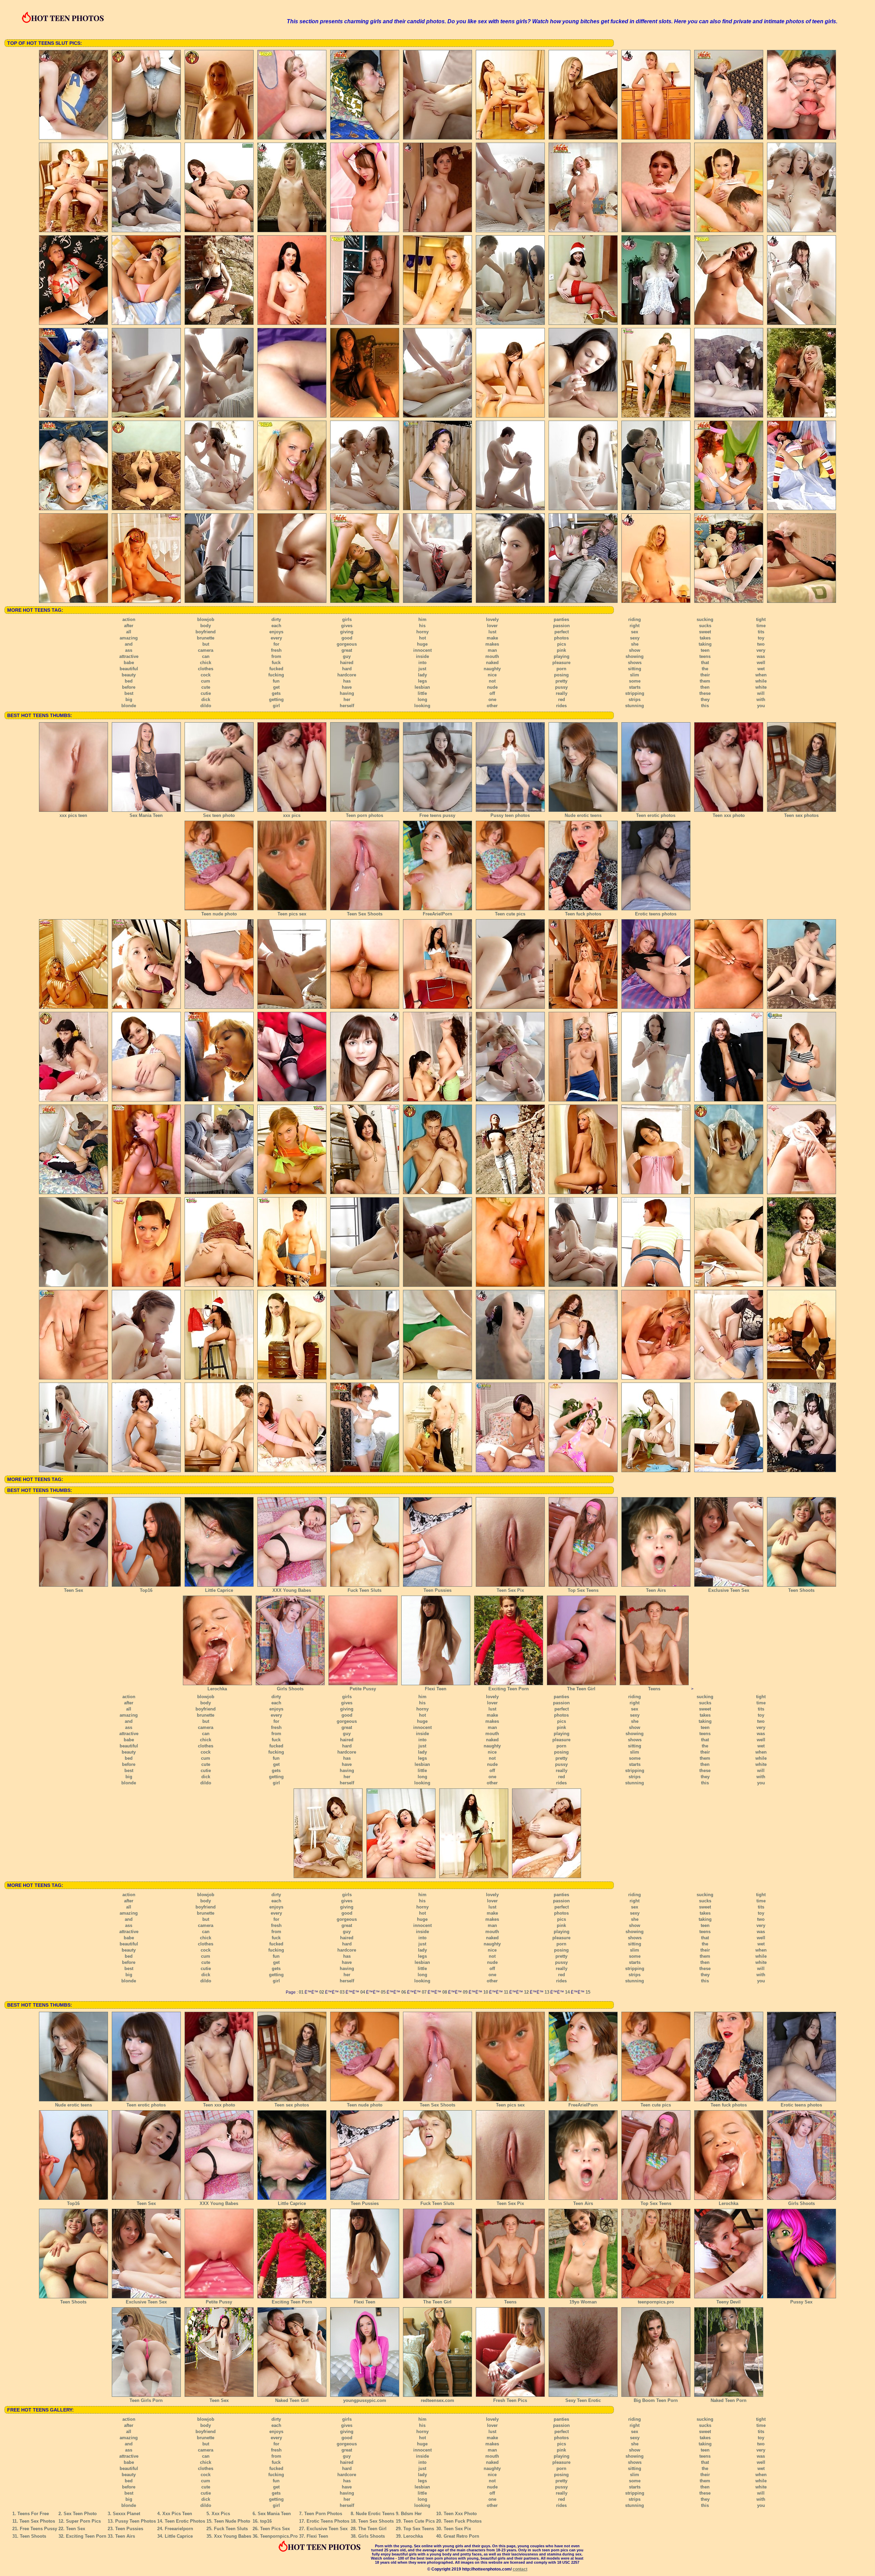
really (562, 693)
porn (561, 669)
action (129, 619)
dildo (206, 706)
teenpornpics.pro (656, 2302)
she (635, 644)
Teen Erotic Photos (185, 2521)
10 (486, 1992)
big (129, 699)
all (129, 632)
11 (506, 1992)
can (206, 656)
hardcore (347, 675)
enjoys (276, 632)
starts (635, 687)
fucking (276, 675)
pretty (561, 681)
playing (562, 656)
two (761, 644)
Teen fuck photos (583, 914)
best (129, 693)
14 (567, 1992)
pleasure (561, 663)
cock (206, 675)
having (347, 693)
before (129, 687)
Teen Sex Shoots (365, 914)
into (422, 663)
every (276, 638)
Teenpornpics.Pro (279, 2536)
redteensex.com (437, 2400)
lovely (492, 619)
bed (129, 681)
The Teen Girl (581, 1689)
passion (561, 626)
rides (561, 706)
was (761, 656)
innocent (422, 650)
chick (206, 663)
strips (635, 699)
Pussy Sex (801, 2302)
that (705, 663)
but (206, 644)
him (422, 619)
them (705, 681)
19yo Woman (583, 2302)
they (705, 699)
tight (761, 619)
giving (347, 632)
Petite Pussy (363, 1689)
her (347, 699)
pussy (561, 687)
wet (761, 669)
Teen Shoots (801, 1590)
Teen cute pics (510, 914)
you (761, 706)
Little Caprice (219, 1590)
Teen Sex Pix (510, 1590)
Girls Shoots (290, 1689)
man (492, 650)
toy (761, 638)
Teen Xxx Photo (460, 2514)
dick (206, 699)
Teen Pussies (437, 1590)
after (129, 626)
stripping (635, 693)
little (422, 693)
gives (347, 626)
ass (129, 650)
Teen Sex (73, 1590)
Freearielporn (179, 2529)
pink (561, 650)
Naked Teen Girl (292, 2400)
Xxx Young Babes (233, 2536)
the (705, 669)
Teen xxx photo (729, 815)
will (761, 693)
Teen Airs (656, 1590)
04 (363, 1992)
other (492, 706)
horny (422, 632)
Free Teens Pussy (38, 2529)
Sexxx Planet (126, 2514)
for (276, 644)
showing (635, 656)
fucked (276, 669)
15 (588, 1992)
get (276, 687)
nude (492, 687)
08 (445, 1992)
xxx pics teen (73, 815)
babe (129, 663)
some (635, 681)
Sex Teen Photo (80, 2514)
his (422, 626)
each (276, 626)
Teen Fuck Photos (463, 2521)
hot (422, 638)
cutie (206, 693)
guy (347, 656)
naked (492, 663)
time (761, 626)
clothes (206, 669)
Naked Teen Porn (729, 2400)
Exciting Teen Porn (509, 1689)
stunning (635, 706)
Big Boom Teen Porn (656, 2400)
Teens (654, 1689)
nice (492, 675)
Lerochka (217, 1689)
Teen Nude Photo (232, 2521)
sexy (635, 638)
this (705, 706)
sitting (635, 669)
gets (276, 693)
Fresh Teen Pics (510, 2400)
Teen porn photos (365, 815)
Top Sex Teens (583, 1590)
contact (520, 2569)
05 (383, 1992)
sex (635, 632)
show (635, 650)
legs (422, 681)
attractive (129, 656)
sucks (705, 626)
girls (347, 619)
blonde (129, 706)
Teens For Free (33, 2514)
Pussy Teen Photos (136, 2521)
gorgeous (347, 644)
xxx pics (292, 815)
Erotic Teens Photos (328, 2521)
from (276, 656)
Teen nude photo (219, 914)
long (422, 699)
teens (705, 656)
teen (705, 650)
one (492, 699)
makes (492, 644)
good (347, 638)
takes (705, 638)
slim (635, 675)
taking (705, 644)
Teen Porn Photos (323, 2514)
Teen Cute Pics (419, 2521)
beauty (129, 675)
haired (347, 663)
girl (276, 706)
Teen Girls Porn (146, 2400)
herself (347, 706)
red (562, 699)
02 (322, 1992)
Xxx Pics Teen (177, 2514)
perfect (562, 632)
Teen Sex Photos (37, 2521)
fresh (276, 650)
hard (347, 669)
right (635, 626)
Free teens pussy (437, 815)
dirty (276, 619)
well (761, 663)
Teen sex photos (801, 815)
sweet (705, 632)
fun (276, 681)
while (761, 681)
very (761, 650)
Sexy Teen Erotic (583, 2400)
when (761, 675)
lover (492, 626)
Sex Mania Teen (146, 815)
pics (562, 644)
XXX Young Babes (292, 1590)
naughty (492, 669)
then (705, 687)
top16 (266, 2521)
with (761, 699)
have (347, 687)
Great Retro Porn (461, 2536)
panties (561, 619)
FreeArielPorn (437, 914)
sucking (705, 619)
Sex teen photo (219, 815)
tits (761, 632)
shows (635, 663)
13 (547, 1992)
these (705, 693)
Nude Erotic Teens (375, 2514)
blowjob (206, 619)
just (422, 669)
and (129, 644)
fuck (276, 663)
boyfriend (206, 632)
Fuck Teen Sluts (365, 1590)
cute (206, 687)
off (492, 693)
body (206, 626)
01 (301, 1992)
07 (424, 1992)
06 (404, 1992)
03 (342, 1992)
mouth (492, 656)
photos (561, 638)
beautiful (129, 669)
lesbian (422, 687)
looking (422, 706)
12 (526, 1992)
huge (422, 644)
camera (206, 650)
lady (422, 675)
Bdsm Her (411, 2514)
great (347, 650)
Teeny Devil (729, 2302)
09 (465, 1992)
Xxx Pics (221, 2514)
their (705, 675)
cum (206, 681)
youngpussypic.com (365, 2400)
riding (635, 619)
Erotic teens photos (656, 914)
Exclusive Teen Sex (729, 1590)
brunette (206, 638)
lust (492, 632)
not (492, 681)
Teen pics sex (292, 914)
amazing (129, 638)
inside (422, 656)
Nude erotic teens (583, 815)
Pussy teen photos (510, 815)
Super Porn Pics (83, 2521)
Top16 (146, 1590)
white (761, 687)
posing (561, 675)
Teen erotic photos (656, 815)
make (492, 638)
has (347, 681)
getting (276, 699)
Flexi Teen (436, 1689)
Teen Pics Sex (275, 2529)
